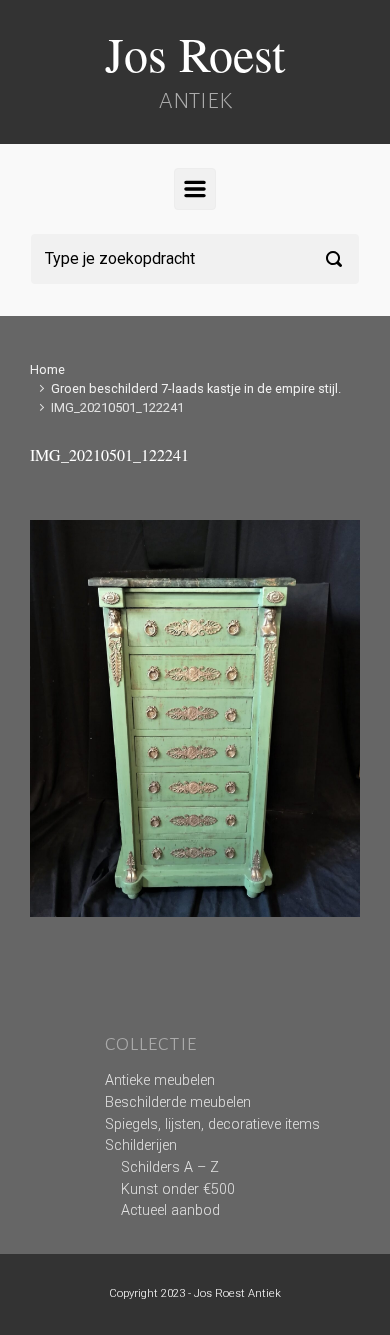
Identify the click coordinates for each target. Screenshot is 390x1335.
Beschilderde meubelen (178, 1102)
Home (47, 369)
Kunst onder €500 (178, 1189)
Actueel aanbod (170, 1210)
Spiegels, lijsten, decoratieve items (212, 1124)
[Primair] (195, 189)
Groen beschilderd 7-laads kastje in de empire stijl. (196, 388)
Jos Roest (195, 53)
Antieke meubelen (160, 1080)
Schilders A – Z (170, 1167)
